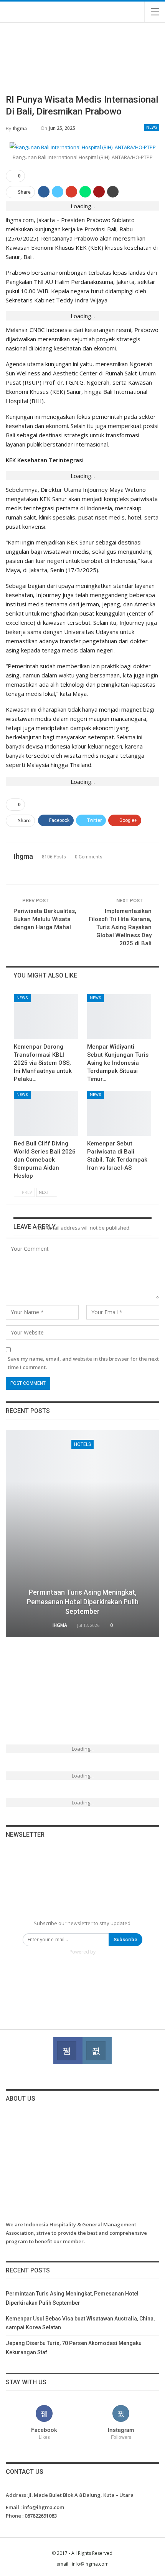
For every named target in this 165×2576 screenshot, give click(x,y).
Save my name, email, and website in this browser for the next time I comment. (83, 1363)
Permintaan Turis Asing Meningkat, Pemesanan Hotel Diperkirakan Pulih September (83, 1602)
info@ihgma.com (43, 2507)
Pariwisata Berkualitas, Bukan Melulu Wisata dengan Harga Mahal (45, 919)
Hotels (82, 1444)
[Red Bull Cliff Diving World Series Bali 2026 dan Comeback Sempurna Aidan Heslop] (46, 1113)
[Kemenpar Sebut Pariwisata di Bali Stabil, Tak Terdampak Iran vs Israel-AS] (119, 1113)
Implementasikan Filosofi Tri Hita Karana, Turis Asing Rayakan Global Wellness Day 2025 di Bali (120, 927)
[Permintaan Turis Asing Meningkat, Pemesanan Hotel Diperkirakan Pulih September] (82, 1534)
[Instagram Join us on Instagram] (97, 2051)
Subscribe (125, 1939)
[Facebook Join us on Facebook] (68, 2051)
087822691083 (41, 2516)
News (152, 127)
